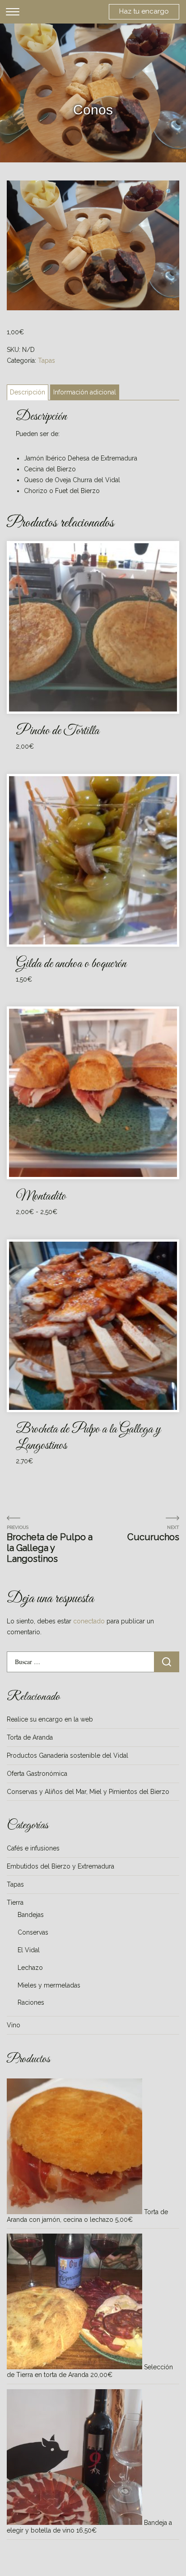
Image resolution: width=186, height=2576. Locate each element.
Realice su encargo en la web (50, 1719)
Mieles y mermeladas (49, 1985)
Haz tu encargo (144, 11)
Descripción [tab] (28, 392)
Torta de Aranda (30, 1737)
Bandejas (31, 1915)
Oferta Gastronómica (37, 1774)
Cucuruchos (153, 1537)
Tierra (15, 1902)
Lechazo (30, 1968)
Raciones (31, 2002)
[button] (169, 192)
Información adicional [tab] (85, 392)
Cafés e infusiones (33, 1848)
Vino (14, 2025)
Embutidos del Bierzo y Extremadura (60, 1866)
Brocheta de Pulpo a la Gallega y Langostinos (50, 1548)
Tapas (46, 361)
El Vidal (29, 1950)
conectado (89, 1621)
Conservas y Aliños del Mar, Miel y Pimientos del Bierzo (88, 1792)
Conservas (33, 1932)
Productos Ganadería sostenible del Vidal (67, 1755)
